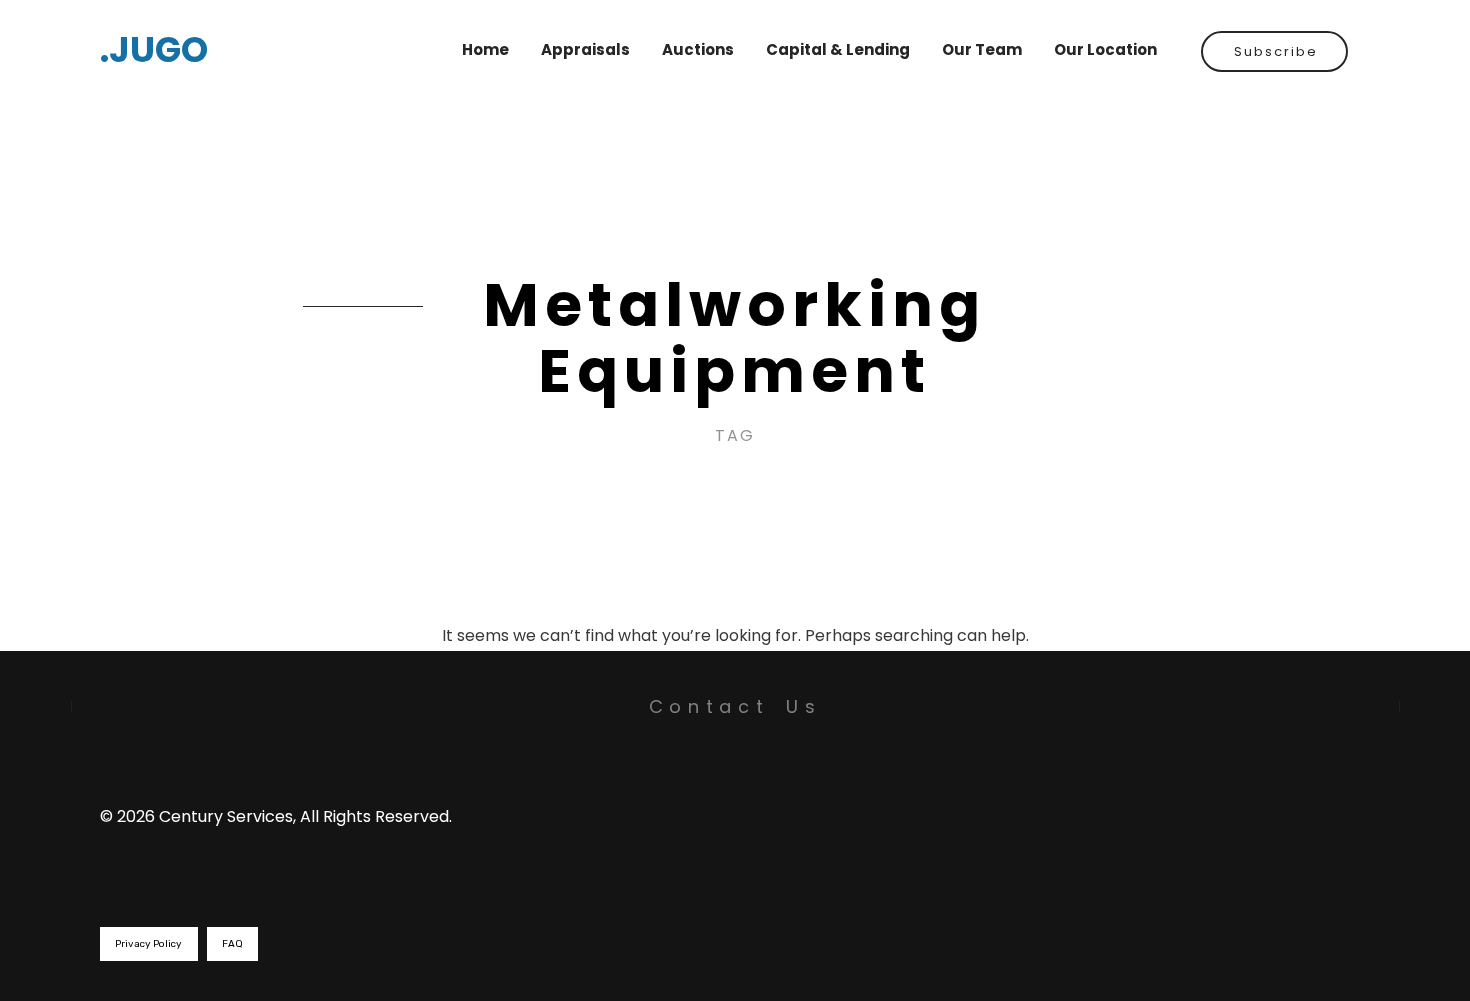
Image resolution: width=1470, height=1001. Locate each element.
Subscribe (1276, 51)
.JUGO (154, 50)
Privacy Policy (148, 944)
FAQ (232, 944)
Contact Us (735, 706)
